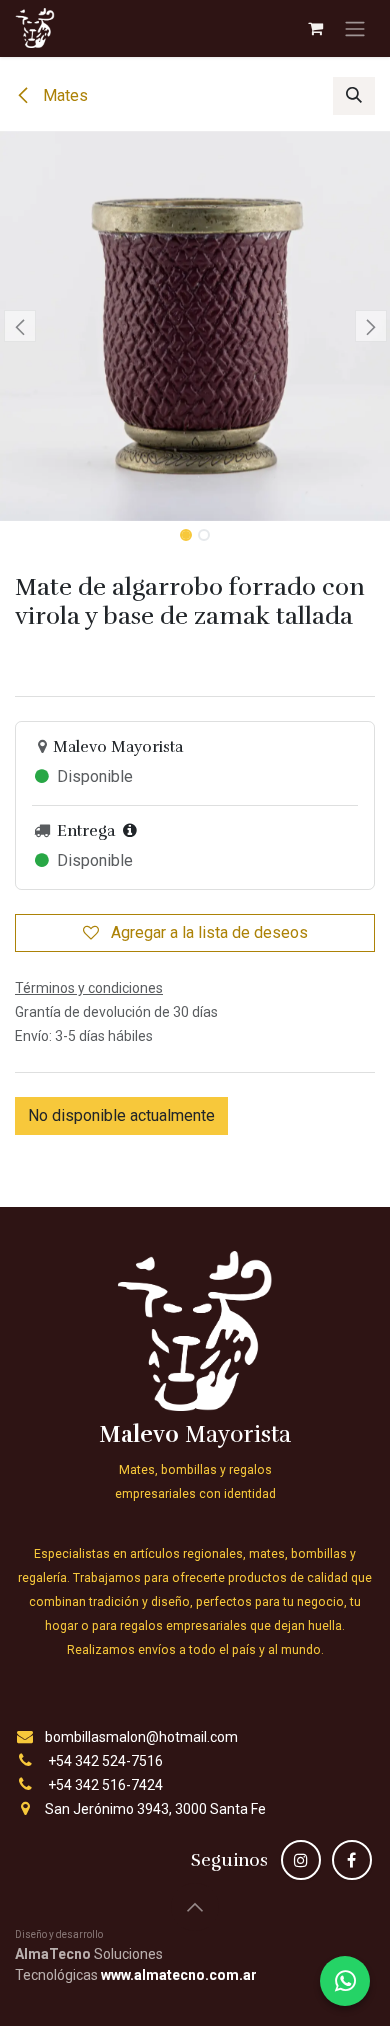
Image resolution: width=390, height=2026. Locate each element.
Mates (63, 95)
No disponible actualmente (121, 1115)
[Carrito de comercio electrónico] (315, 28)
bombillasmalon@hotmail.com (141, 1737)
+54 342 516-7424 (105, 1785)
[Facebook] (352, 1860)
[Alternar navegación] (355, 28)
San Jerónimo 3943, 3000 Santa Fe (155, 1809)
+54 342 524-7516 (105, 1761)
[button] (354, 96)
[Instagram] (301, 1860)
